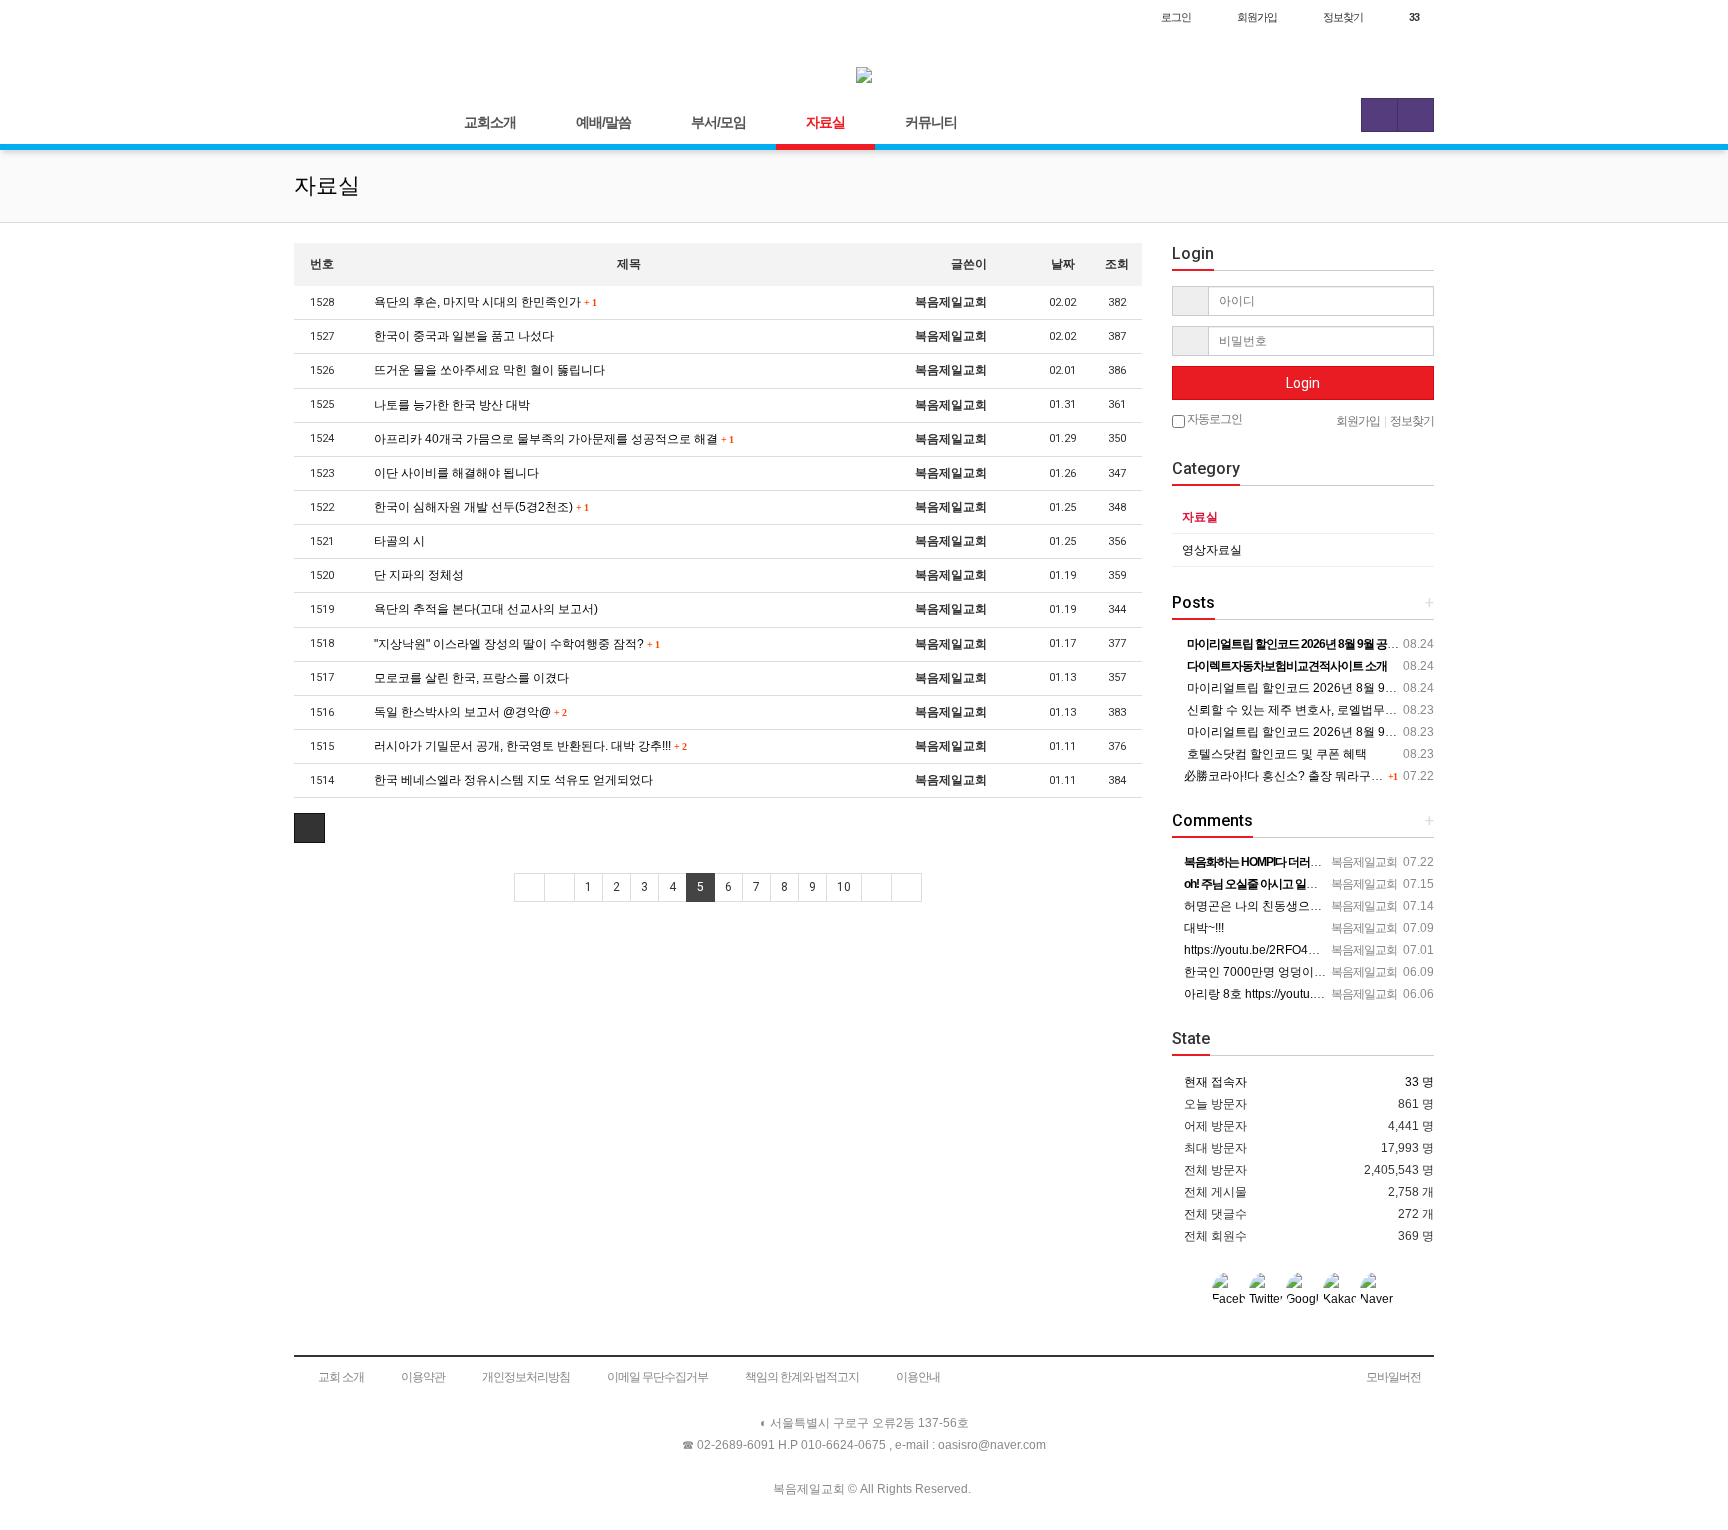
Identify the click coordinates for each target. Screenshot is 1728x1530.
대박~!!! (1202, 928)
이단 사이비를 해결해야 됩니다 (455, 473)
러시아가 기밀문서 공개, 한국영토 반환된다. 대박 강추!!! (528, 746)
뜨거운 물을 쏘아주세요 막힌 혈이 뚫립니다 (488, 370)
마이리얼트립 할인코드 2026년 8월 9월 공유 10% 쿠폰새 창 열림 (1358, 688)
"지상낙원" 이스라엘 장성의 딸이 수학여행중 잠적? (515, 644)
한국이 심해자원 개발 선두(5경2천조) (479, 507)
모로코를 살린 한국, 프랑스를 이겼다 (470, 678)
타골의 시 (398, 541)
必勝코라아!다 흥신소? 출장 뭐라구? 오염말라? (1308, 776)
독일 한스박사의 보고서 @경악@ (468, 712)
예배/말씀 (603, 122)
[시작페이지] (314, 17)
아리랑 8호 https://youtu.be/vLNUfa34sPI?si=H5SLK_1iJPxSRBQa (1361, 994)
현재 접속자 (1215, 1082)
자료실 (825, 122)
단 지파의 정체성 (417, 575)
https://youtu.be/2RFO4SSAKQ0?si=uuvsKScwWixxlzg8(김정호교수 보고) (1380, 950)
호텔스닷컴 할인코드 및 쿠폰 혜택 (1275, 754)
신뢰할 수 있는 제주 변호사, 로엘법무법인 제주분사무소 (1334, 710)
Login (1303, 383)
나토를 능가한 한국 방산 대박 (450, 405)
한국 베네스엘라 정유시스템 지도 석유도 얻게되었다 (512, 780)
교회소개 (490, 122)
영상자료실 (1212, 550)
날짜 (1063, 264)
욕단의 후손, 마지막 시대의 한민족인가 (483, 302)
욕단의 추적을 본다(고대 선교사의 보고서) (484, 609)
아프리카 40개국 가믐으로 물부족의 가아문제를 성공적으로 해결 (552, 439)
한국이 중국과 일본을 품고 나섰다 (462, 336)
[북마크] (355, 17)
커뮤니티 (931, 122)
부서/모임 (718, 122)
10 (844, 887)
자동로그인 (1213, 419)
